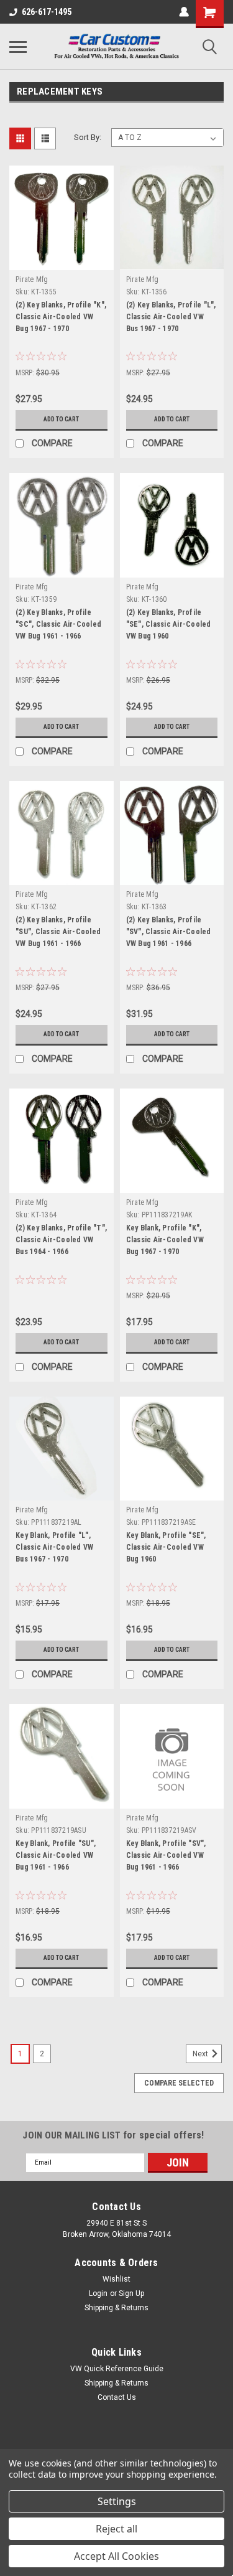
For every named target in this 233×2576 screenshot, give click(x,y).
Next (201, 2054)
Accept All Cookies (116, 2556)
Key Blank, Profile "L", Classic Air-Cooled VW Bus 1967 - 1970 (54, 1547)
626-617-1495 (47, 12)
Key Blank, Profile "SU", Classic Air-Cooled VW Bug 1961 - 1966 (56, 1855)
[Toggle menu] (18, 47)
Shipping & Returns (116, 2308)
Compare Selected (179, 2083)
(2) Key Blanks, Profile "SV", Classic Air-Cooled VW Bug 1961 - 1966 (169, 932)
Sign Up (131, 2293)
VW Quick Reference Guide (117, 2369)
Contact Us (117, 2397)
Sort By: (88, 137)
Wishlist (116, 2279)
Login (98, 2293)
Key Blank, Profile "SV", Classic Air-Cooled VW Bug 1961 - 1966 (166, 1855)
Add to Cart (61, 419)
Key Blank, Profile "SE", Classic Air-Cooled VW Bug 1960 (166, 1547)
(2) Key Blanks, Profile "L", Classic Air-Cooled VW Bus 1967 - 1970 (171, 317)
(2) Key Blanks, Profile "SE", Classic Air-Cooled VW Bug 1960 (169, 624)
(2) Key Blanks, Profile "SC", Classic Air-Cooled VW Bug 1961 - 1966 (58, 624)
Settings (117, 2501)
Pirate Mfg (32, 279)
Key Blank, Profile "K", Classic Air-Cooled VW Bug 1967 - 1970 (165, 1240)
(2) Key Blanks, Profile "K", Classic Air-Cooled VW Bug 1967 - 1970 (61, 317)
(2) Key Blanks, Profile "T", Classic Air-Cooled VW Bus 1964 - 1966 (61, 1240)
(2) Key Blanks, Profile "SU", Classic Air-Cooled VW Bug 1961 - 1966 (58, 932)
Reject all (116, 2529)
